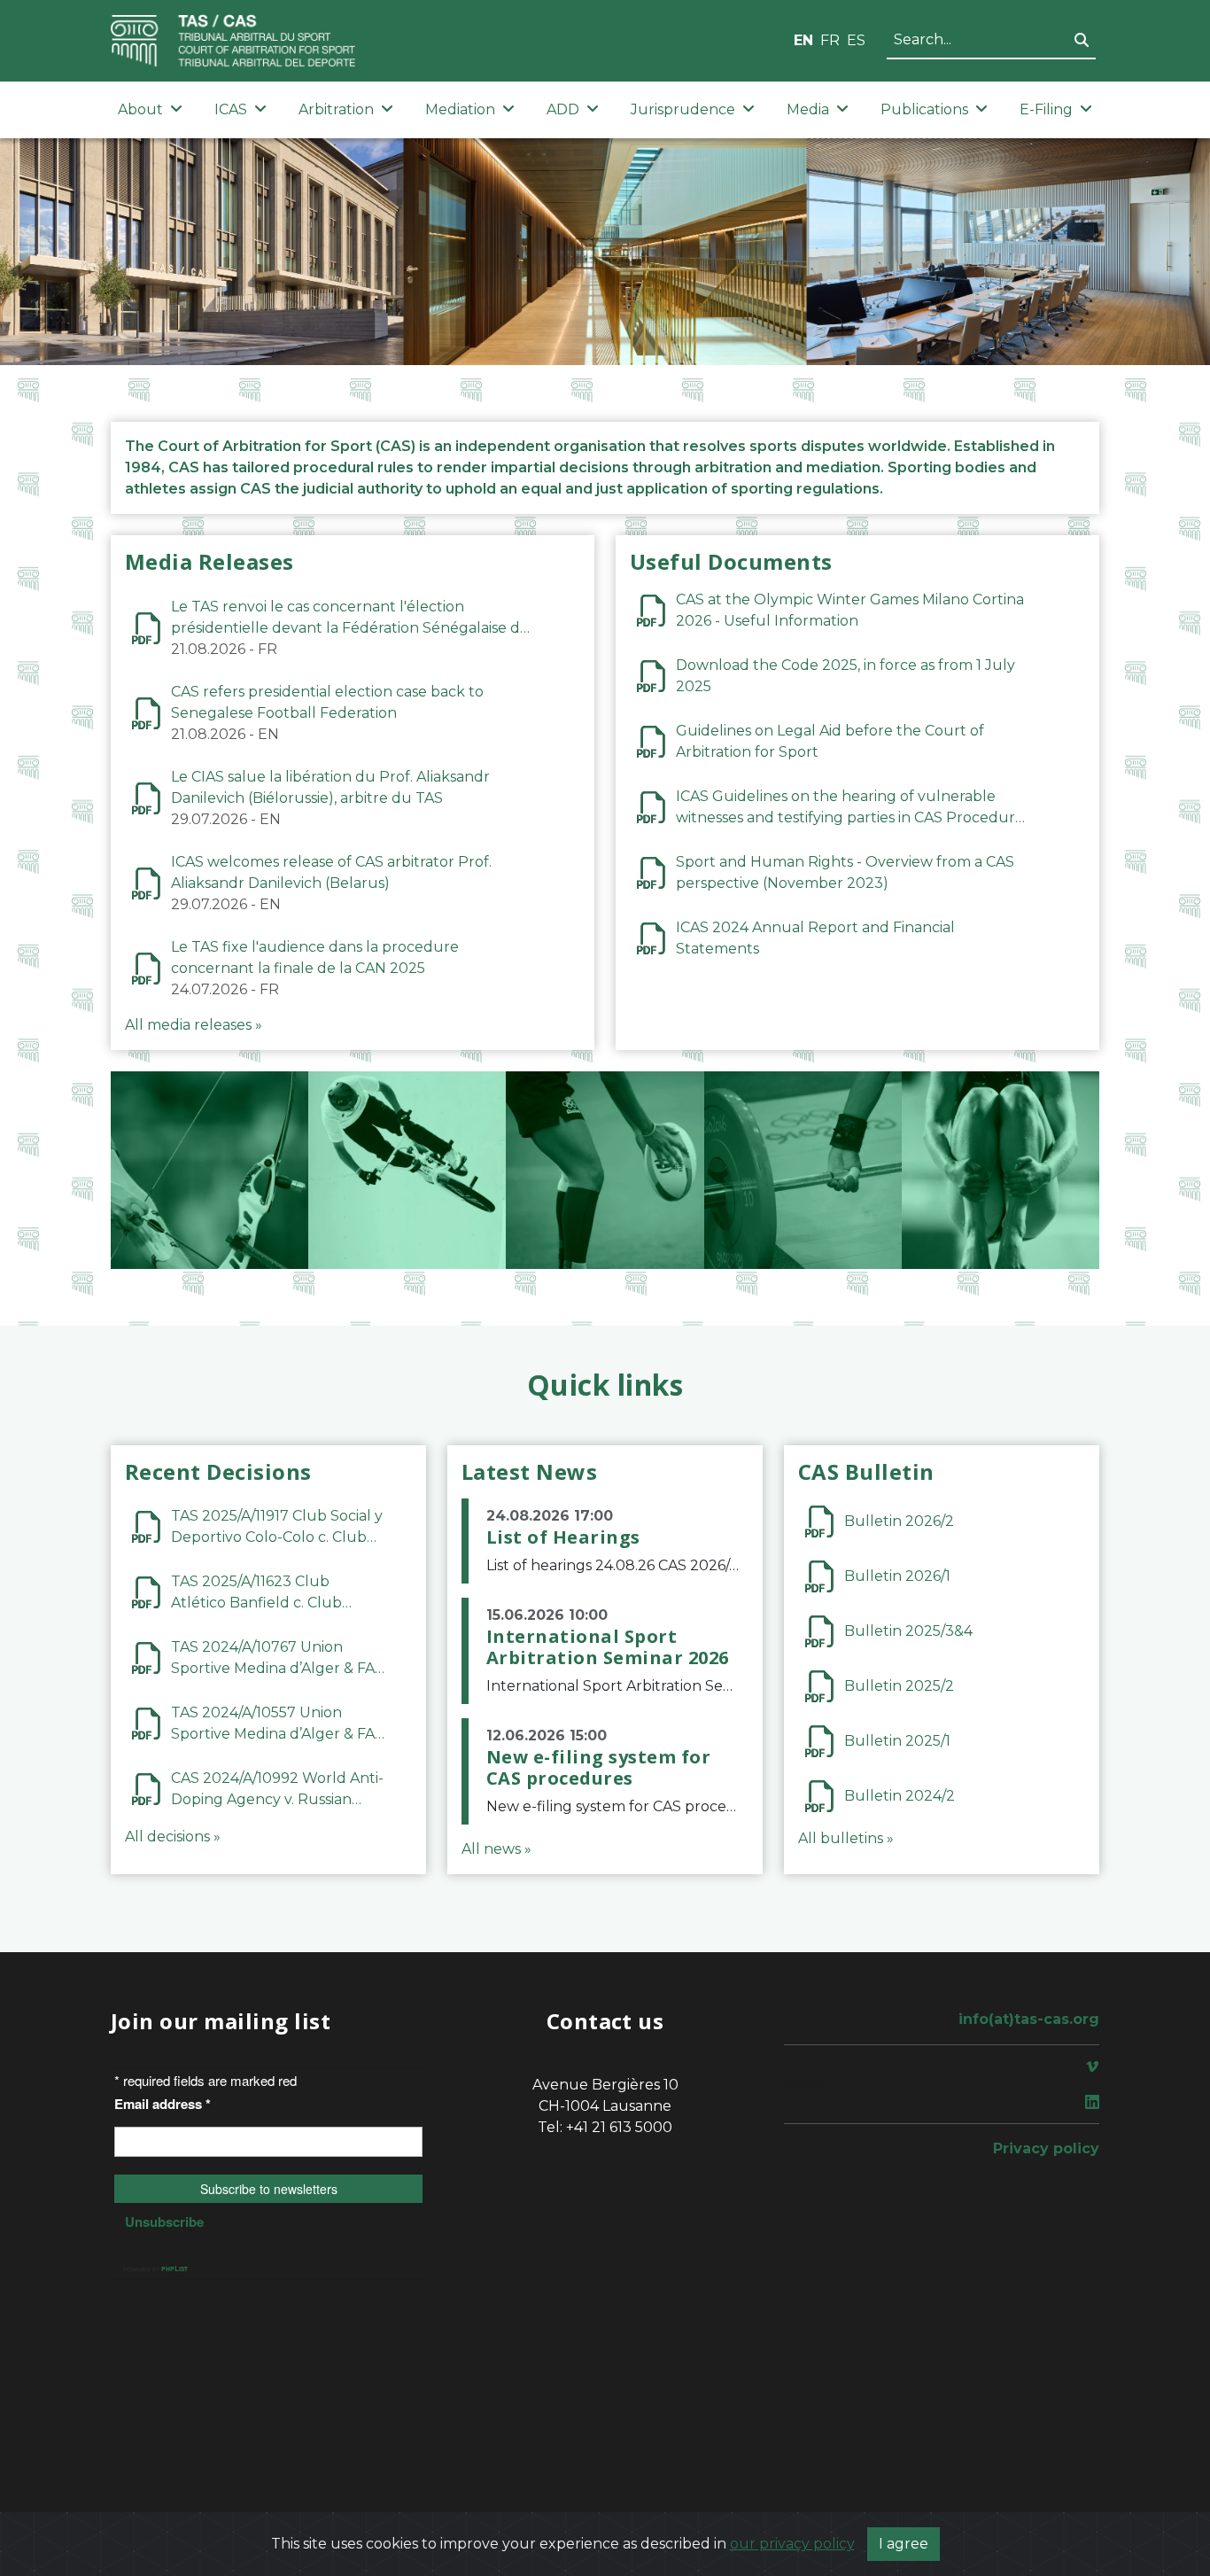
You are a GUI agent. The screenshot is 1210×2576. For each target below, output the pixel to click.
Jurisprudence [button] (683, 109)
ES (856, 40)
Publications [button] (924, 109)
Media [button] (808, 109)
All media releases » (194, 1025)
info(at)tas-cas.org (1029, 2019)
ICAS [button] (231, 109)
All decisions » (173, 1837)
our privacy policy (792, 2544)
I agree (904, 2544)
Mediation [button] (460, 109)
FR (830, 40)
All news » (496, 1849)
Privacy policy (1046, 2148)
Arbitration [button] (336, 109)
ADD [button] (563, 109)
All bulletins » (846, 1838)
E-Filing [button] (1046, 109)
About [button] (140, 109)
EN (803, 40)
